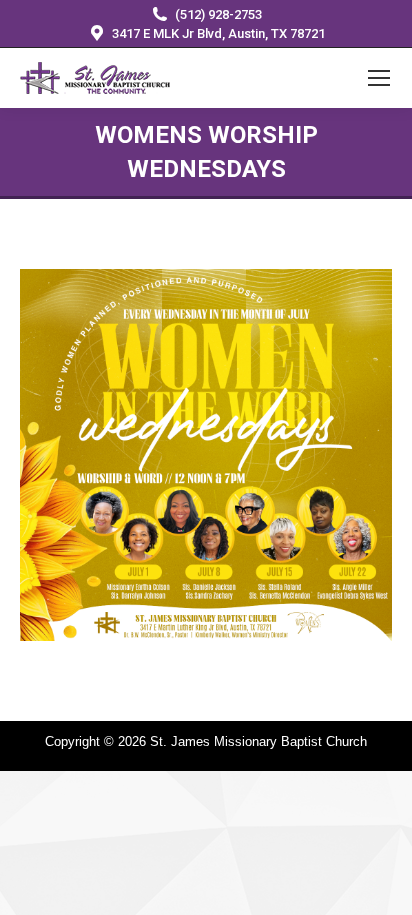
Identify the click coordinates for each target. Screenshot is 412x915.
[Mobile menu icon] (379, 78)
